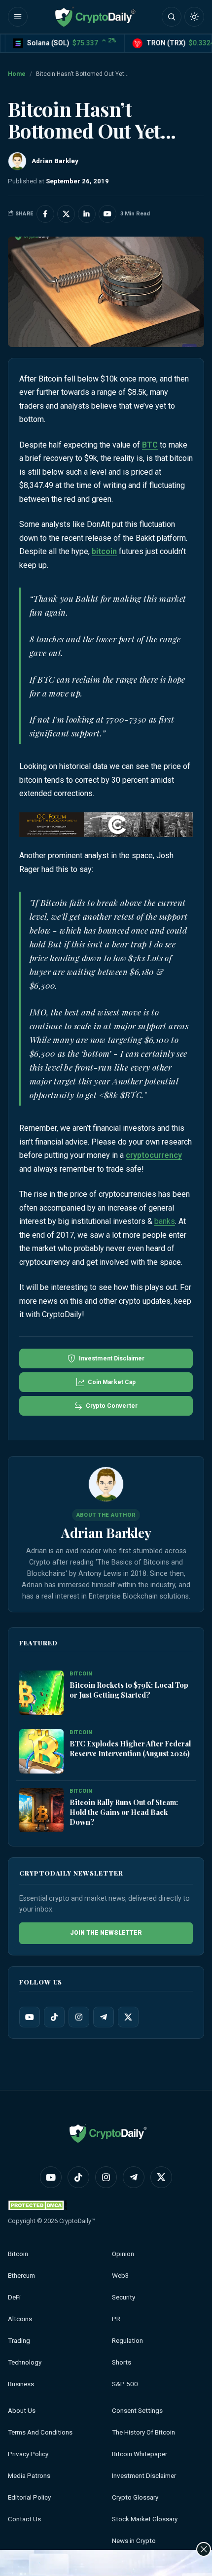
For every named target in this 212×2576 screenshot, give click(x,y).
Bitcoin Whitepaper (140, 2454)
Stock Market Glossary (145, 2519)
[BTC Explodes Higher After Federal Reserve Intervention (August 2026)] (41, 1752)
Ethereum (21, 2276)
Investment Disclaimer (144, 2476)
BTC (150, 445)
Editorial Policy (29, 2497)
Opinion (123, 2254)
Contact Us (24, 2519)
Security (124, 2297)
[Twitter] (128, 2017)
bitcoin (104, 551)
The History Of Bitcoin (143, 2432)
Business (21, 2384)
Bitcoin (18, 2254)
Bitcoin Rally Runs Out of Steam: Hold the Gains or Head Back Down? (124, 1812)
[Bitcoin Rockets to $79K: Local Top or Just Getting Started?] (41, 1693)
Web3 (121, 2276)
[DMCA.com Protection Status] (37, 2205)
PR (116, 2319)
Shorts (122, 2362)
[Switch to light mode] (194, 17)
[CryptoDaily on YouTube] (107, 214)
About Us (22, 2411)
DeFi (14, 2297)
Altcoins (20, 2319)
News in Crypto (134, 2541)
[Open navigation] (18, 17)
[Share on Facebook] (45, 214)
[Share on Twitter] (66, 214)
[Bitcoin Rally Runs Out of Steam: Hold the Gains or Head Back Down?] (41, 1810)
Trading (19, 2341)
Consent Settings (137, 2411)
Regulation (127, 2341)
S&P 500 (125, 2384)
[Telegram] (104, 2017)
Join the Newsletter (106, 1933)
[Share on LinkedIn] (87, 214)
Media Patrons (29, 2476)
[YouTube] (30, 2017)
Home (17, 74)
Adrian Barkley (106, 1532)
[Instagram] (79, 2017)
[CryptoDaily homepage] (95, 17)
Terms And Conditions (40, 2432)
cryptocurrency (154, 1155)
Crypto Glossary (135, 2497)
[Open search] (172, 17)
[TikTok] (54, 2017)
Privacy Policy (28, 2454)
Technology (25, 2362)
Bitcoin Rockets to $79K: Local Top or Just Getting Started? (129, 1690)
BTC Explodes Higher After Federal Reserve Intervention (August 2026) (130, 1748)
